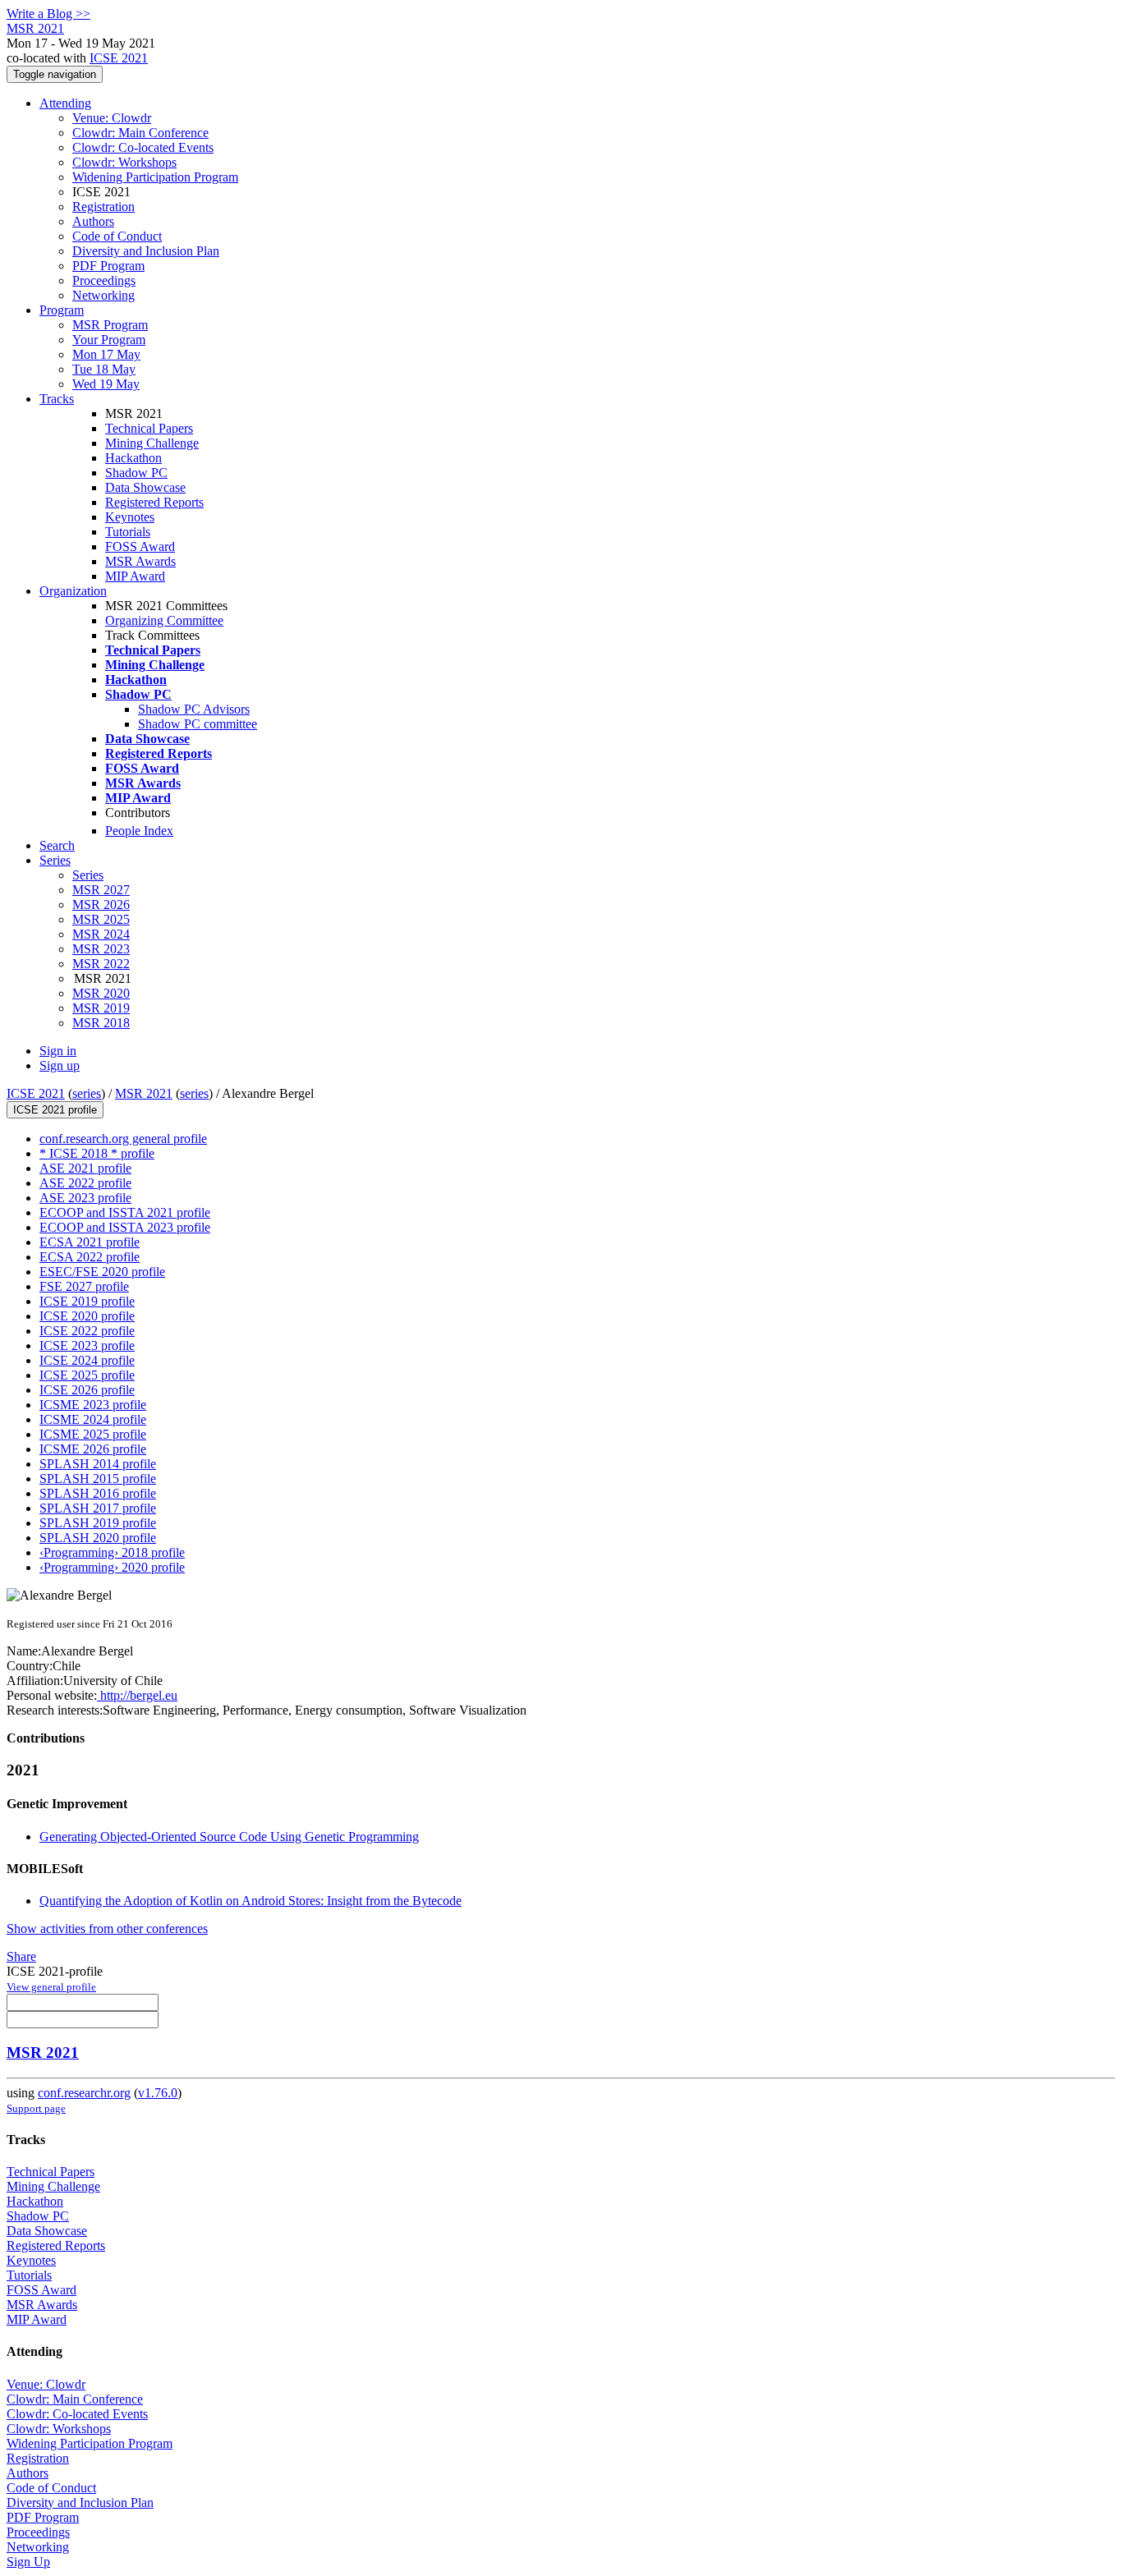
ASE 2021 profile (85, 1168)
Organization (73, 591)
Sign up (60, 1065)
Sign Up (28, 2562)
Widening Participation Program (155, 177)
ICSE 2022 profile (87, 1331)
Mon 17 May (106, 354)
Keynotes (130, 517)
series (87, 1093)
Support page (36, 2108)
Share (21, 1956)
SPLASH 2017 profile (98, 1508)
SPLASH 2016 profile (98, 1493)
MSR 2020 (101, 993)
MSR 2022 (101, 964)
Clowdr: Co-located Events (143, 147)
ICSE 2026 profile (87, 1390)
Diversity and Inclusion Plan (146, 251)
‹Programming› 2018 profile (112, 1552)
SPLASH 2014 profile (98, 1464)
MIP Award (135, 576)
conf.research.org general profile (123, 1139)
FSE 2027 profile (84, 1286)
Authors (93, 221)
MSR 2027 (101, 890)
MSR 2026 (101, 905)
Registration (103, 207)
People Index (139, 831)
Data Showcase (145, 487)
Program (62, 310)
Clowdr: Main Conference (140, 133)
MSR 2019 (101, 1008)
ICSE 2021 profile (55, 1110)
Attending (65, 103)
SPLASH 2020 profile (98, 1538)
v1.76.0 (158, 2093)
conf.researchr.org (84, 2093)
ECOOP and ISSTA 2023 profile (125, 1227)
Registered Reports (154, 502)
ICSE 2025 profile (87, 1375)
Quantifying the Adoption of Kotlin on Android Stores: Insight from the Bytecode (251, 1901)
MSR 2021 (144, 1093)
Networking (103, 295)
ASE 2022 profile (85, 1183)
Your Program (109, 340)
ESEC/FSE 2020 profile (102, 1272)
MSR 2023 (101, 949)
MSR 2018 (101, 1023)
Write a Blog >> (48, 14)
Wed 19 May (106, 384)
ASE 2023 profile (85, 1198)
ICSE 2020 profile (87, 1316)
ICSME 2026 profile (93, 1449)
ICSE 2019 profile (87, 1301)
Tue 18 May (104, 369)
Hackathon (133, 458)
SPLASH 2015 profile (98, 1479)
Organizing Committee (164, 620)
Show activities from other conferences (107, 1929)
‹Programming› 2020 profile (112, 1567)
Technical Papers (149, 428)
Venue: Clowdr (112, 118)
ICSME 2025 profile (93, 1434)
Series (88, 875)
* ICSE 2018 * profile (97, 1153)
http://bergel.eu (137, 1695)
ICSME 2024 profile (93, 1419)
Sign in (58, 1051)
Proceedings (104, 280)
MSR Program (110, 325)
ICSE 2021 (119, 58)
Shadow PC (136, 473)
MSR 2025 (101, 919)
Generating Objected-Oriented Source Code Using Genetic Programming (229, 1837)
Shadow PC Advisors (194, 709)
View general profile (51, 1987)
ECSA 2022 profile (90, 1257)
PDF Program (108, 266)
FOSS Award (140, 546)
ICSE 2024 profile (87, 1360)
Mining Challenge (152, 443)
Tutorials (128, 532)
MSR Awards (140, 561)
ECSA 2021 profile (90, 1242)
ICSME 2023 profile (93, 1405)
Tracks (57, 399)
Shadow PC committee (198, 724)
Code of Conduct (117, 236)
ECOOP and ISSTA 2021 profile (125, 1212)
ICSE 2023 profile (87, 1345)
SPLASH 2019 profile (98, 1523)
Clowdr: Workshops (124, 162)
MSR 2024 (101, 934)
